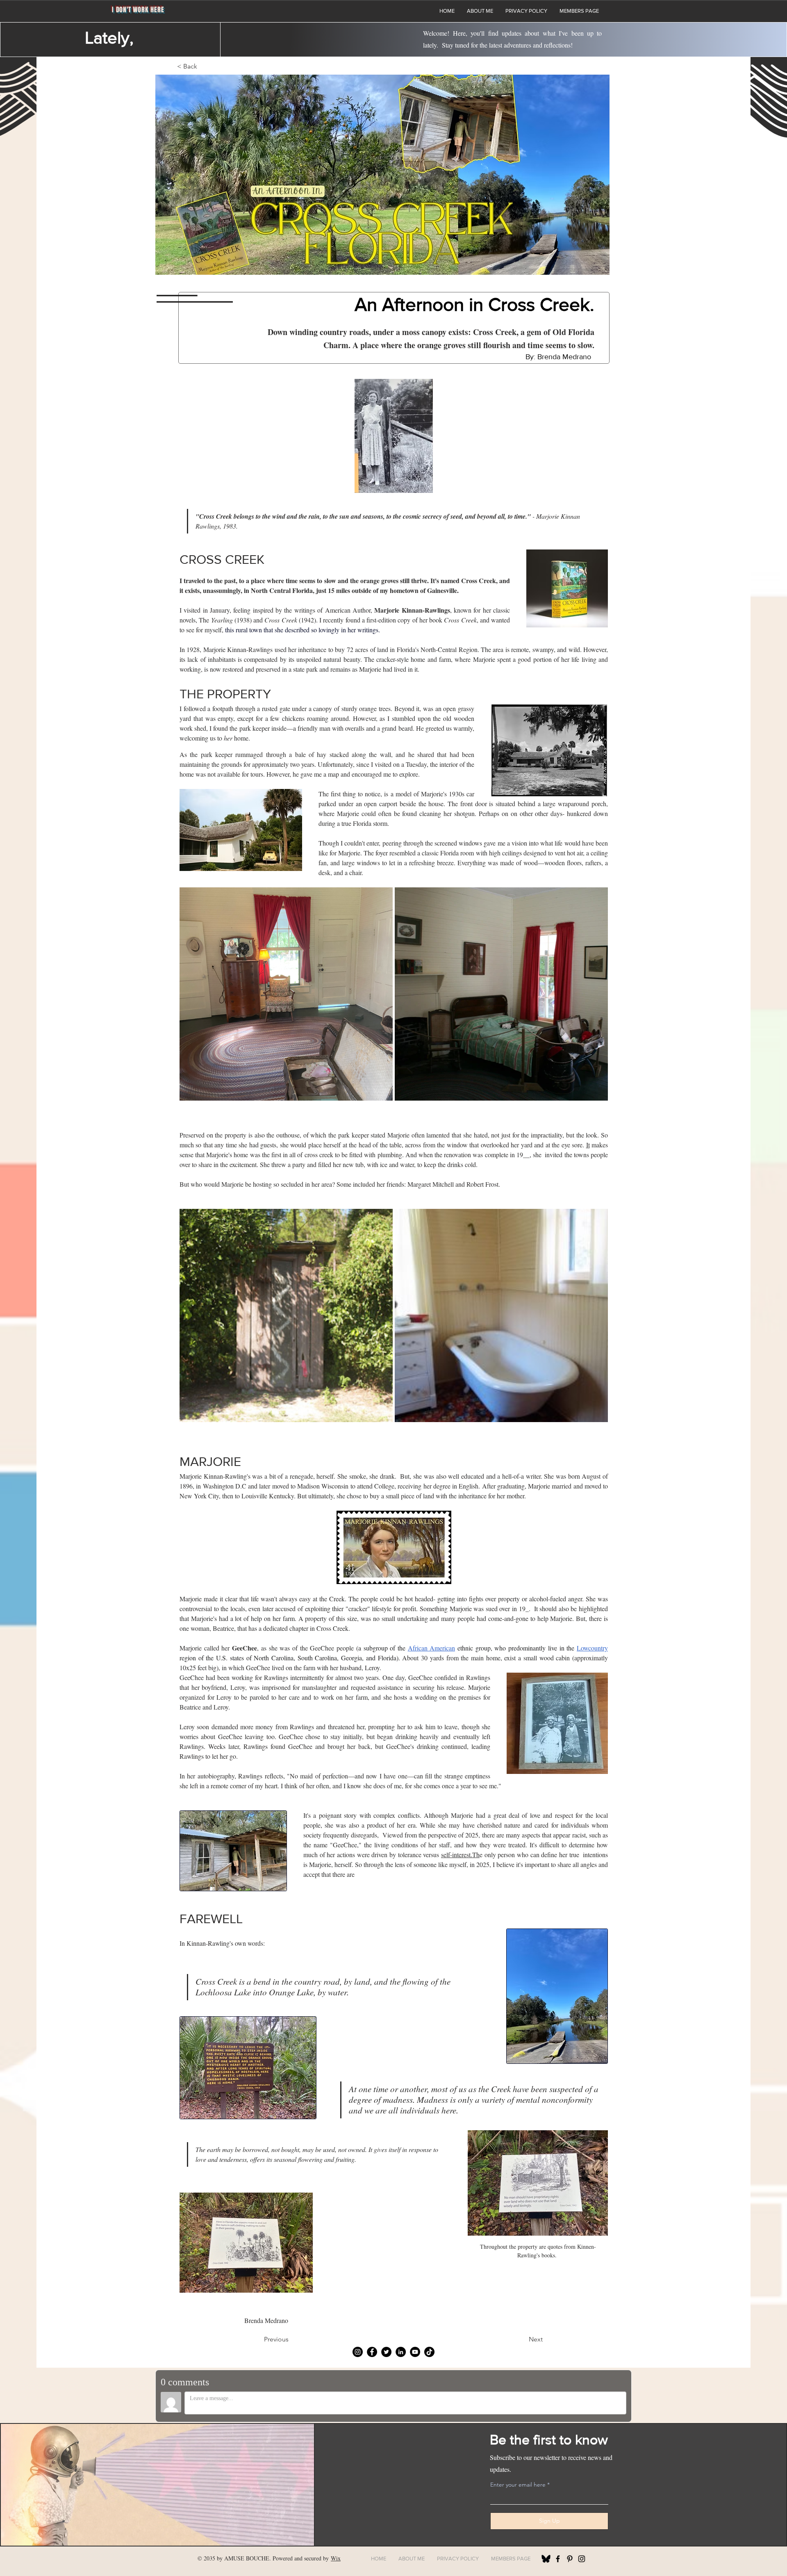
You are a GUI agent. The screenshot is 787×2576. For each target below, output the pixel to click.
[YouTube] (415, 2352)
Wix (336, 2558)
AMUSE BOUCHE (247, 2558)
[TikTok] (429, 2352)
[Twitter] (386, 2352)
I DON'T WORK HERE (138, 10)
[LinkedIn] (401, 2352)
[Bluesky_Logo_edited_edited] (546, 2559)
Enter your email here (518, 2485)
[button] (190, 66)
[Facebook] (372, 2352)
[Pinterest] (570, 2559)
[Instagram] (358, 2352)
